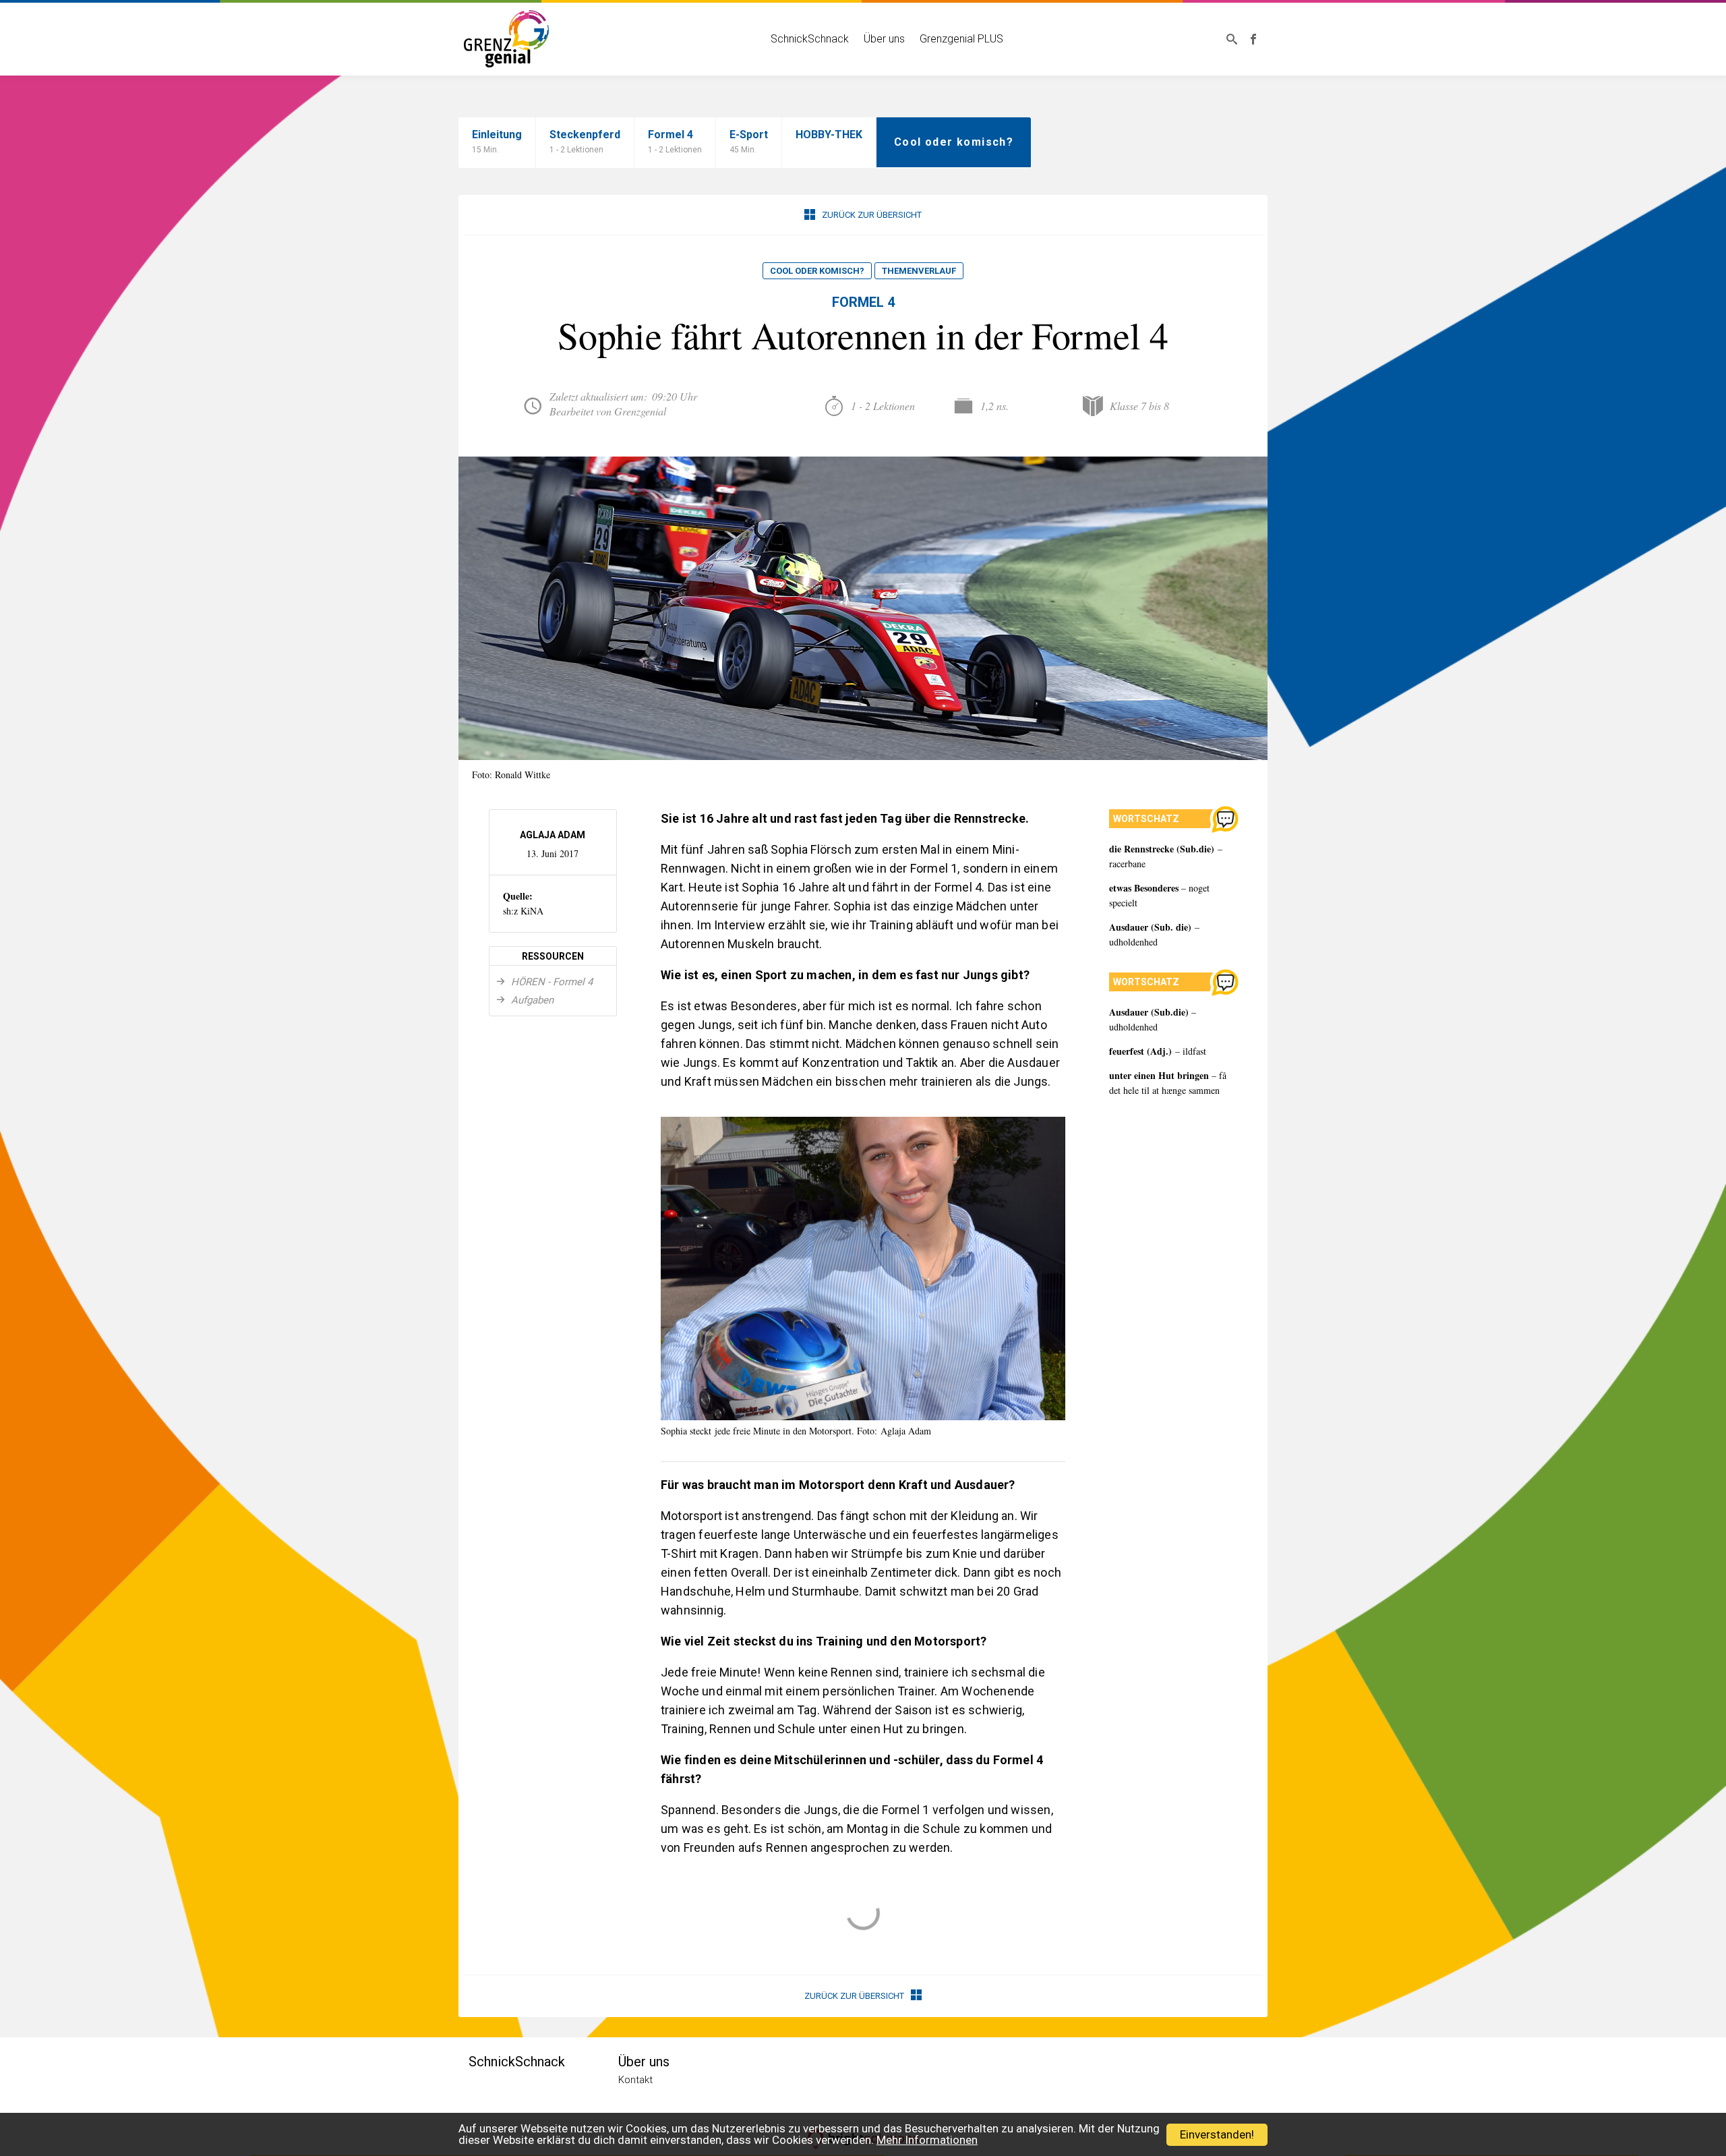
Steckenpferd (585, 141)
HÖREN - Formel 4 (550, 982)
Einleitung (497, 141)
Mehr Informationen (927, 2140)
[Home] (507, 37)
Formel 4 (675, 141)
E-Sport (749, 141)
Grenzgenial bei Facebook (1253, 39)
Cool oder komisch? (817, 271)
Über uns (884, 39)
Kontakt (635, 2080)
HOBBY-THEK (829, 135)
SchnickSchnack (810, 39)
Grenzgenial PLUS (961, 39)
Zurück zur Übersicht (872, 215)
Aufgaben (531, 1000)
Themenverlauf (919, 271)
